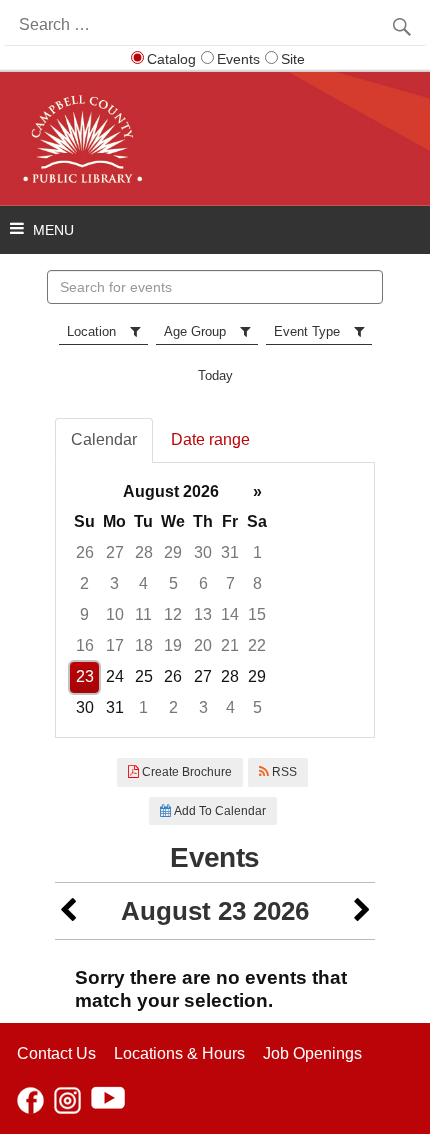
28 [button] (144, 552)
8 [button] (257, 583)
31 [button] (230, 552)
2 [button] (84, 583)
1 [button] (257, 552)
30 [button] (203, 552)
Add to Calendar (218, 811)
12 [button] (173, 614)
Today (215, 375)
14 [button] (230, 614)
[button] (68, 911)
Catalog (171, 59)
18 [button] (144, 645)
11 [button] (143, 614)
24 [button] (115, 676)
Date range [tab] (210, 439)
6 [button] (203, 583)
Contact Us (56, 1053)
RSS (283, 772)
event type (307, 331)
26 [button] (85, 552)
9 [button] (84, 614)
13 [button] (203, 614)
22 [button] (257, 645)
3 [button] (114, 583)
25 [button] (144, 676)
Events (238, 59)
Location (91, 331)
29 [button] (173, 552)
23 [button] (85, 676)
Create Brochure (185, 772)
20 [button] (203, 645)
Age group (195, 331)
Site (293, 59)
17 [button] (115, 645)
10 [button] (115, 614)
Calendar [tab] (104, 439)
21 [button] (230, 645)
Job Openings (312, 1053)
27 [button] (115, 552)
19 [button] (173, 645)
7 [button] (230, 583)
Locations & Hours (179, 1053)
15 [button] (257, 614)
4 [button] (143, 583)
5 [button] (173, 583)
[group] (215, 600)
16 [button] (85, 645)
